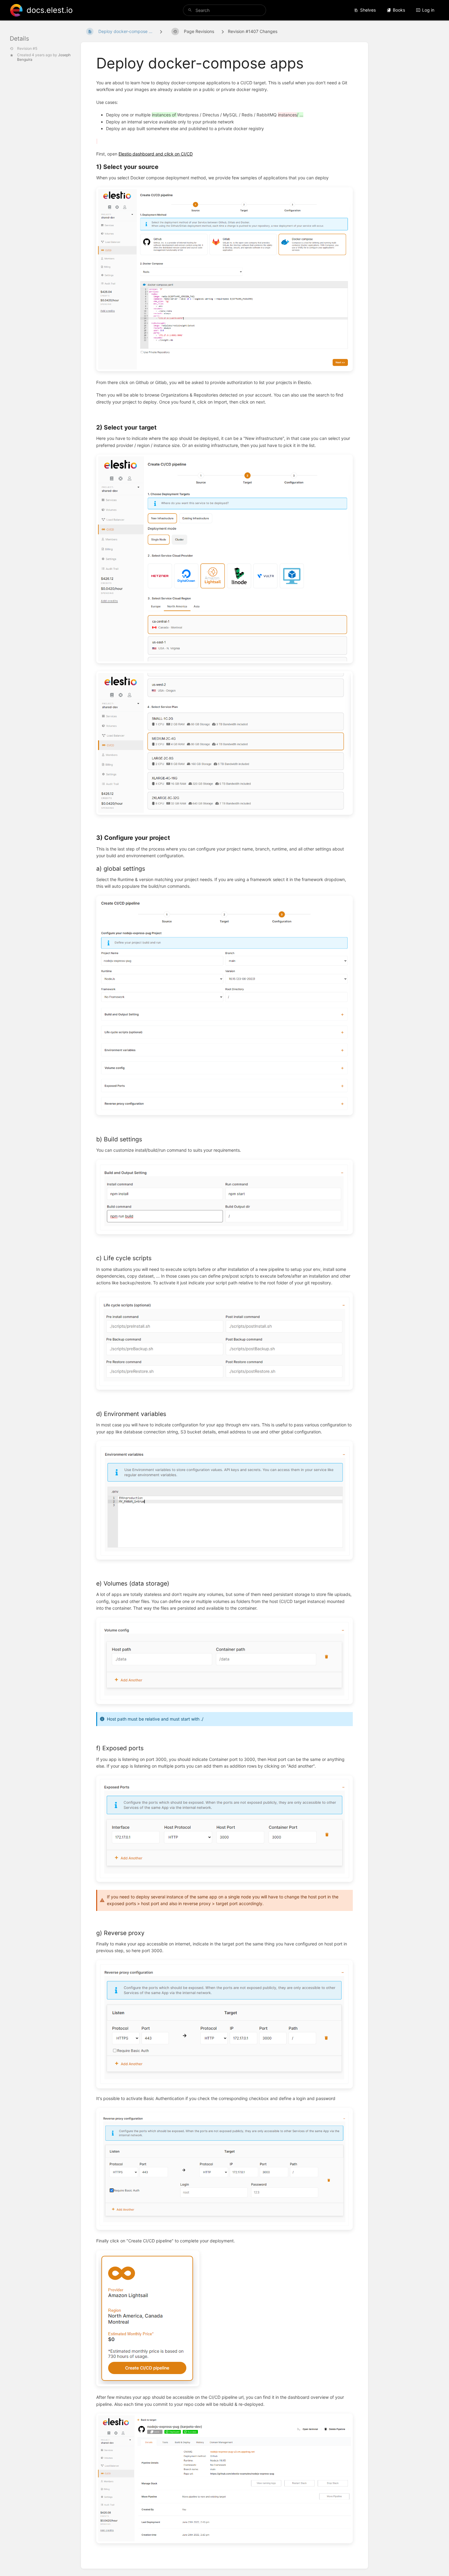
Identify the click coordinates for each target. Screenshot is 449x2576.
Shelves (368, 10)
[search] (224, 10)
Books (399, 10)
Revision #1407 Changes (253, 31)
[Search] (190, 10)
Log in (428, 10)
